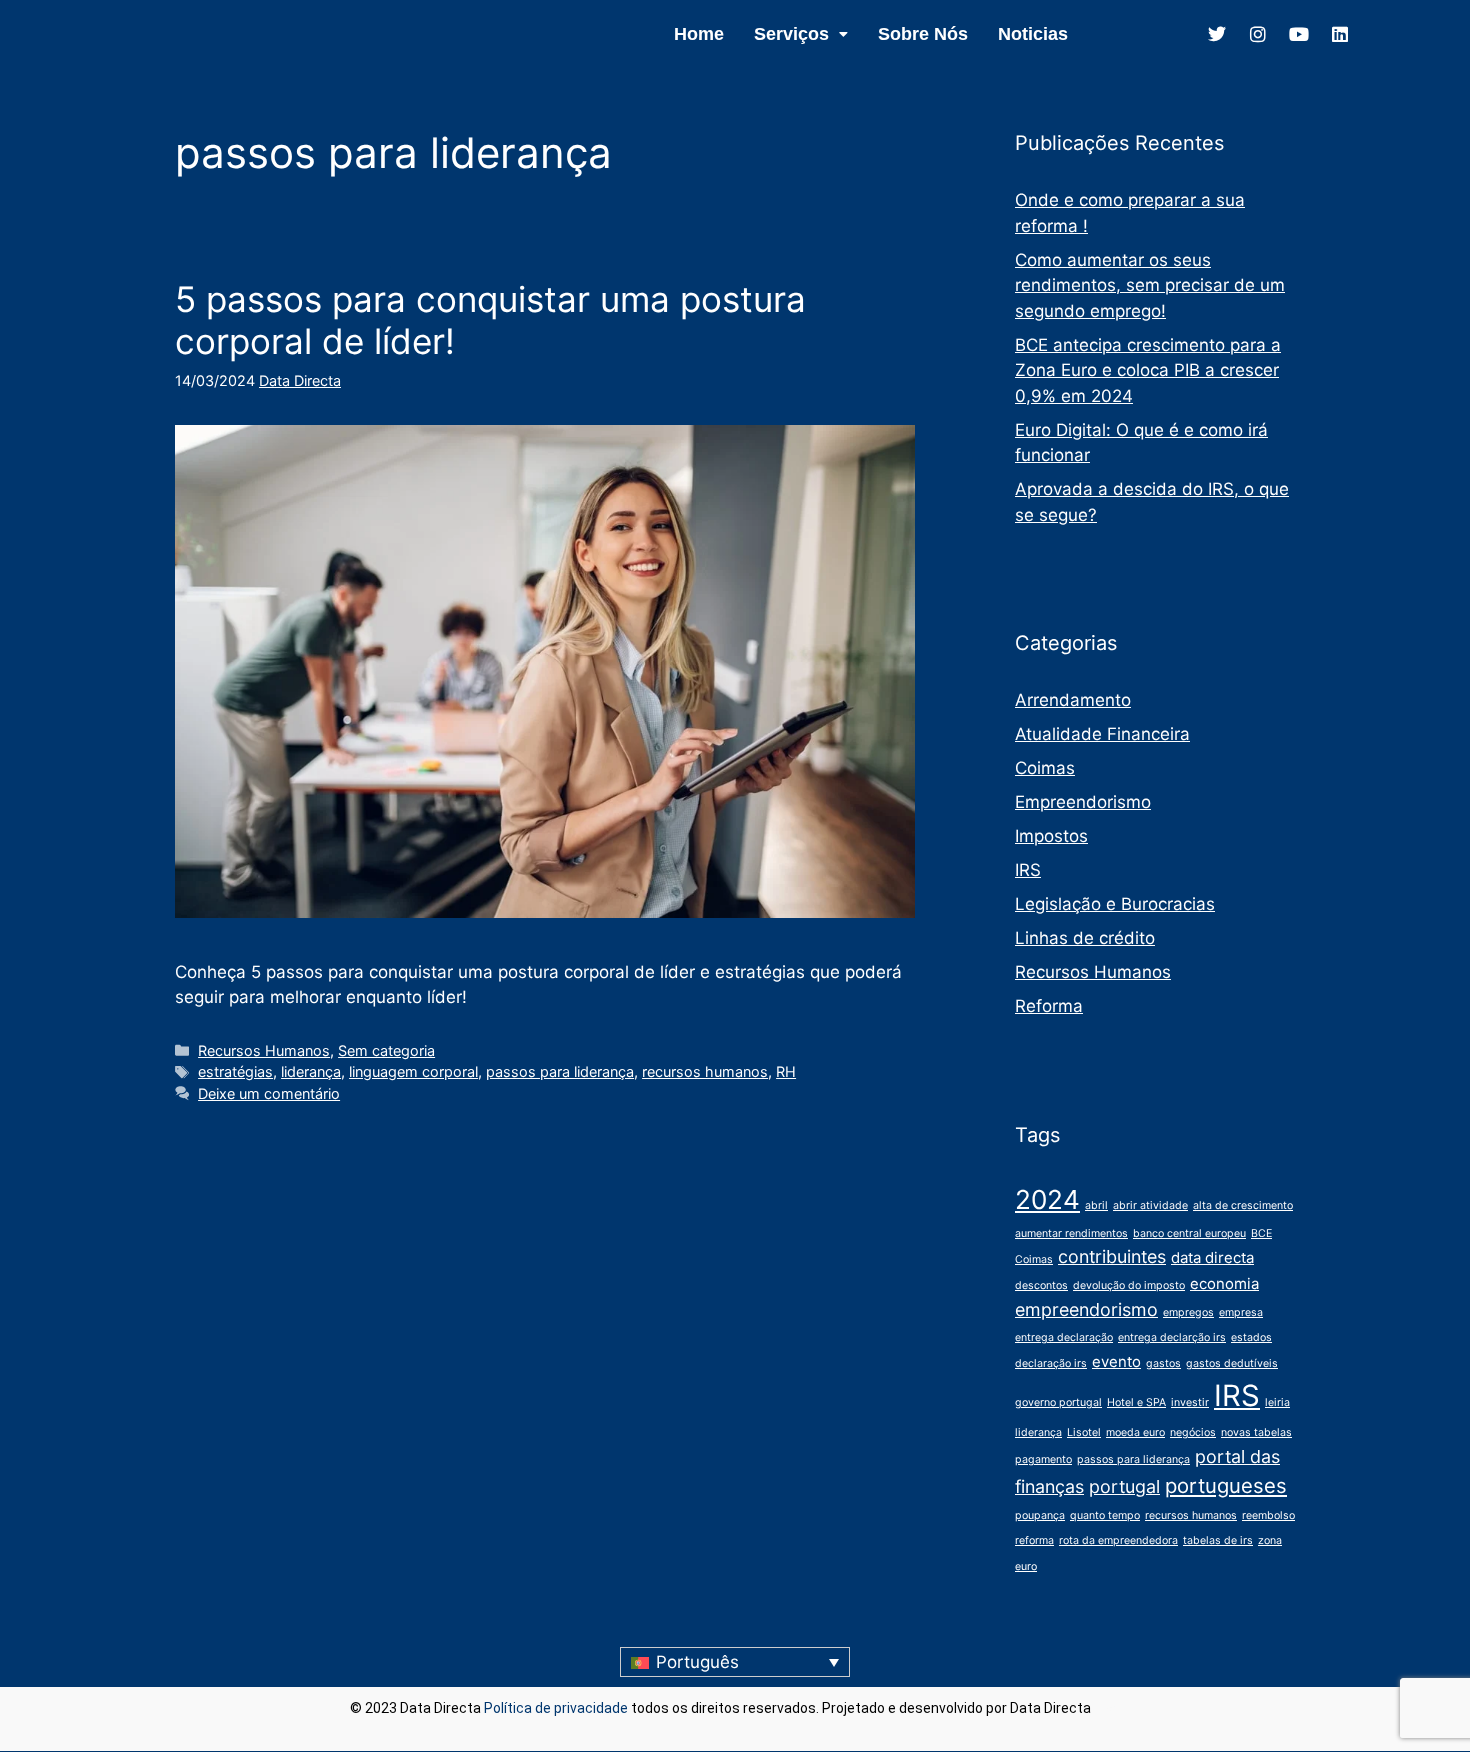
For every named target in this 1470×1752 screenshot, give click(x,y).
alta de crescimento (1243, 1205)
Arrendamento (1073, 700)
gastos (1163, 1363)
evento (1116, 1361)
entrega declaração (1064, 1337)
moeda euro (1135, 1432)
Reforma (1049, 1006)
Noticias (1033, 34)
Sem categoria (386, 1050)
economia (1224, 1283)
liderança (311, 1071)
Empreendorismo (1083, 802)
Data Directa (300, 380)
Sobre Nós (923, 34)
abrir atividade (1150, 1205)
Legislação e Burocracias (1115, 904)
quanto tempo (1105, 1515)
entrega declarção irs (1172, 1337)
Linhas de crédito (1085, 938)
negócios (1193, 1432)
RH (786, 1071)
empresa (1241, 1312)
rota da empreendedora (1118, 1540)
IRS (1028, 870)
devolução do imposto (1129, 1285)
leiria (1277, 1402)
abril (1096, 1205)
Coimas (1045, 768)
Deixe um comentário (269, 1093)
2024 (1047, 1199)
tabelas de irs (1218, 1540)
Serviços (791, 34)
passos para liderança (560, 1071)
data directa (1212, 1257)
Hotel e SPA (1136, 1402)
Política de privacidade (556, 1708)
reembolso (1268, 1515)
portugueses (1226, 1485)
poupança (1040, 1515)
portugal (1124, 1486)
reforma (1034, 1540)
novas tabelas (1256, 1432)
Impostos (1051, 836)
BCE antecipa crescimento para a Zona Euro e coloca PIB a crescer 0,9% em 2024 (1148, 370)
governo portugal (1058, 1402)
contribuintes (1112, 1256)
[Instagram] (1258, 34)
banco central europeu (1189, 1233)
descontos (1041, 1285)
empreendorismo (1086, 1309)
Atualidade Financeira (1102, 734)
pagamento (1043, 1459)
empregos (1188, 1312)
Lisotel (1084, 1432)
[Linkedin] (1340, 34)
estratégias (235, 1071)
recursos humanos (705, 1071)
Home (699, 34)
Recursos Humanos (264, 1050)
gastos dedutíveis (1232, 1363)
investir (1190, 1402)
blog (1107, 1708)
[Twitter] (1217, 34)
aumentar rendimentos (1071, 1233)
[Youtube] (1299, 34)
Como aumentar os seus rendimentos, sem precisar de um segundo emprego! (1150, 285)
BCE (1261, 1233)
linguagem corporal (413, 1071)
